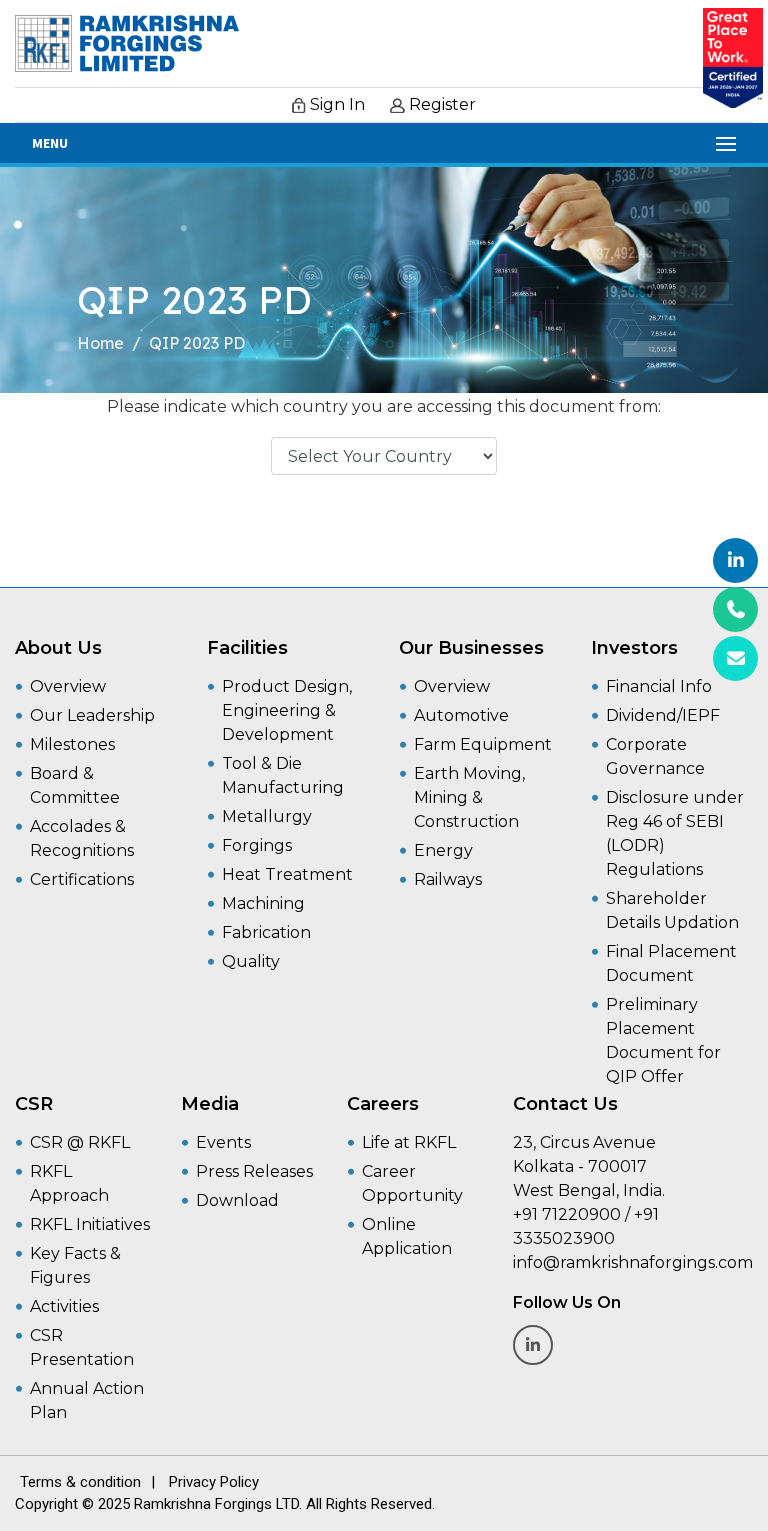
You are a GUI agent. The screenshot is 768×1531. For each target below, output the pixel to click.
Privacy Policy (214, 1482)
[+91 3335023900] (735, 609)
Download (237, 1200)
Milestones (72, 744)
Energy (443, 850)
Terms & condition (80, 1482)
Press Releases (254, 1171)
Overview (68, 686)
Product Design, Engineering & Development (287, 710)
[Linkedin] (735, 560)
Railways (448, 879)
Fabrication (266, 932)
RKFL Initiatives (90, 1224)
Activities (64, 1306)
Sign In (335, 104)
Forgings (257, 845)
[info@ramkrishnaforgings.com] (735, 658)
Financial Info (659, 686)
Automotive (461, 715)
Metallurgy (267, 816)
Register (440, 104)
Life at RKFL (409, 1142)
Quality (251, 961)
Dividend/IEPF (663, 715)
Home (100, 343)
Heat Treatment (287, 874)
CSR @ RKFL (80, 1142)
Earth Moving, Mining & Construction (469, 797)
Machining (263, 903)
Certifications (82, 879)
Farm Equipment (483, 744)
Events (223, 1142)
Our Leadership (92, 715)
